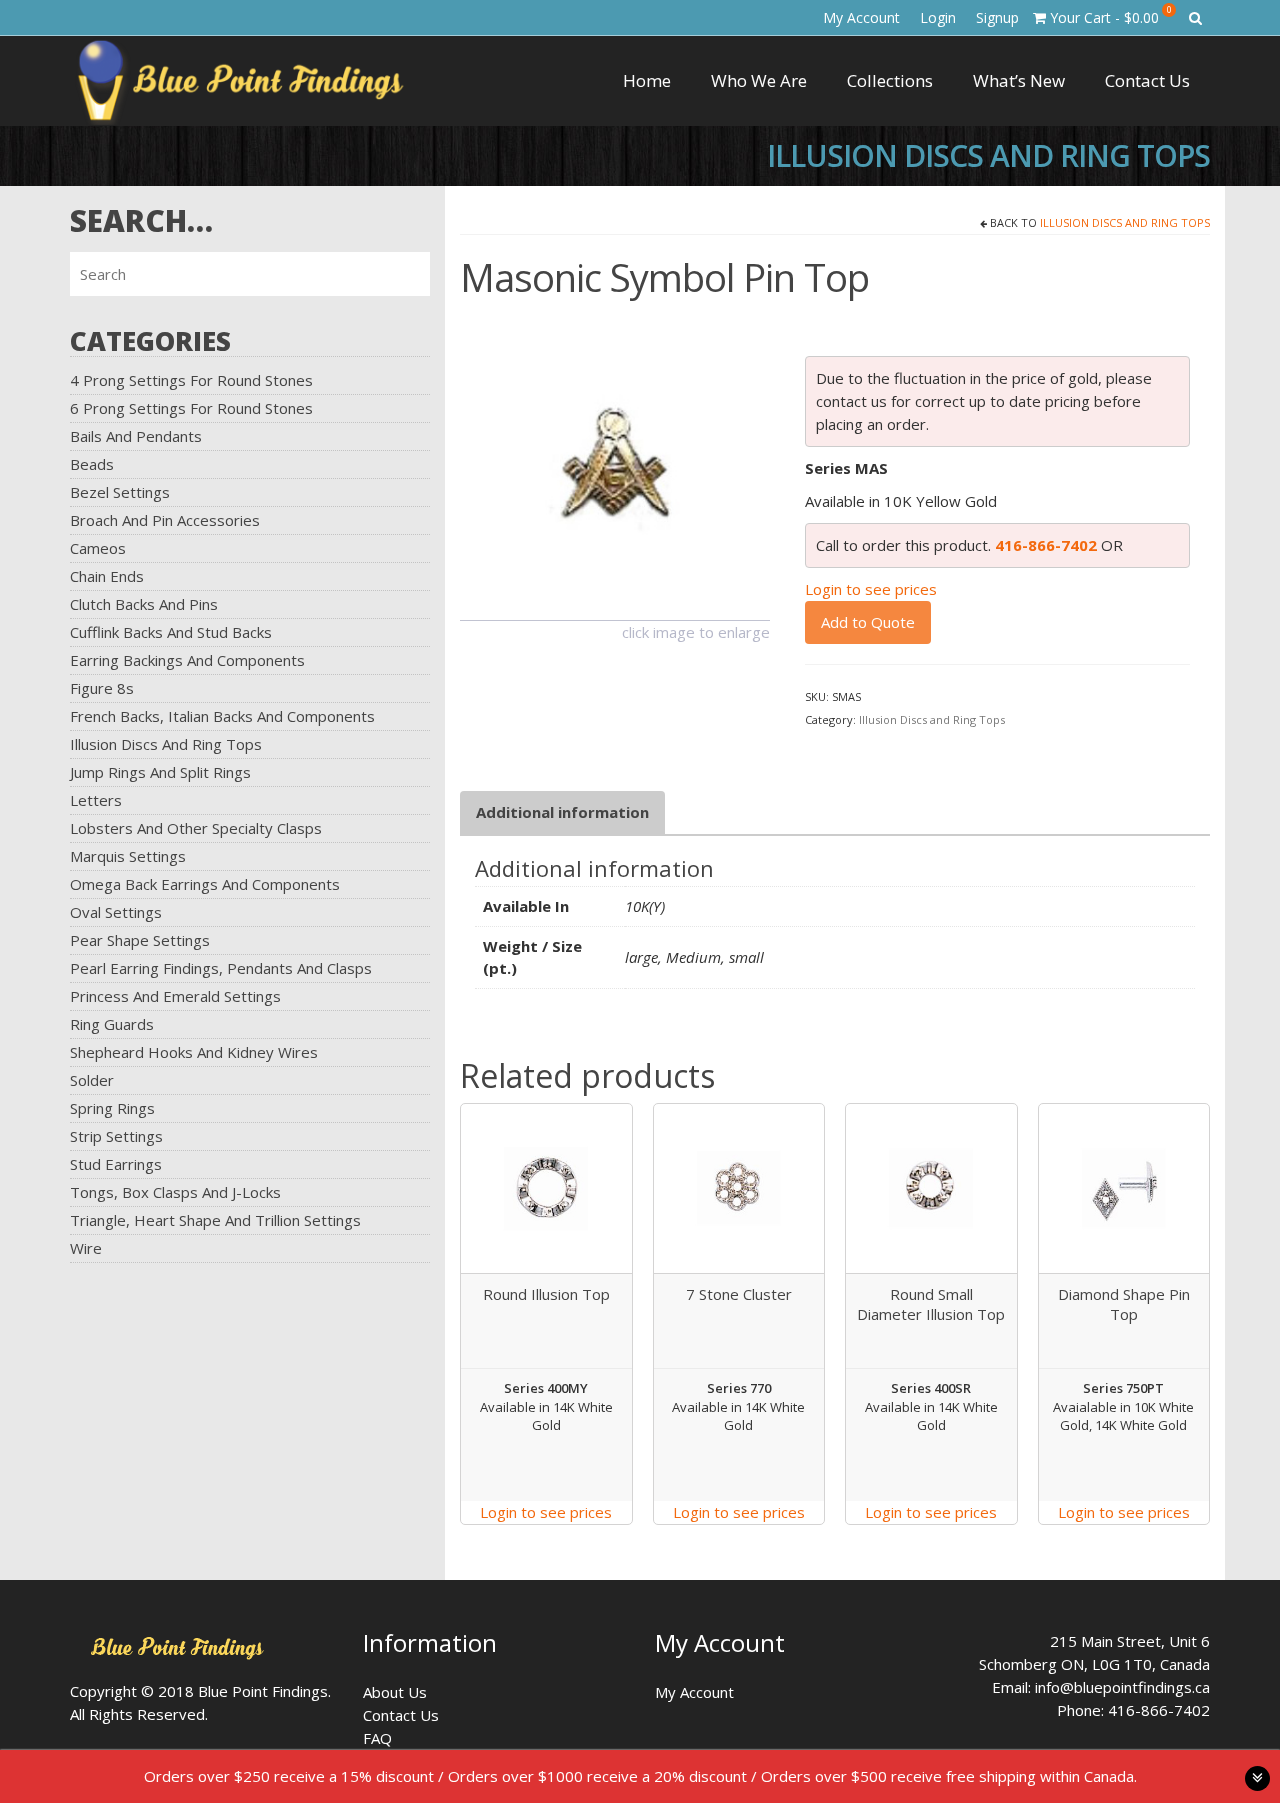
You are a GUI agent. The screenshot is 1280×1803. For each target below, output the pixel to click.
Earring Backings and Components (187, 660)
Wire (86, 1248)
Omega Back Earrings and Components (205, 884)
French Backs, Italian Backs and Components (222, 716)
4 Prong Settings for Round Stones (191, 380)
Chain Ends (107, 576)
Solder (92, 1080)
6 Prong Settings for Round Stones (191, 408)
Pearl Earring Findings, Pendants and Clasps (221, 968)
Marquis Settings (128, 856)
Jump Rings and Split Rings (160, 772)
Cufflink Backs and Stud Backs (171, 632)
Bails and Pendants (136, 436)
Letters (96, 800)
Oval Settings (116, 912)
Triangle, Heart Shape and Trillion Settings (215, 1220)
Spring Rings (112, 1108)
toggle (1257, 1778)
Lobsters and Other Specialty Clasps (196, 828)
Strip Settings (116, 1136)
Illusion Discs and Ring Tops (166, 744)
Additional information (562, 812)
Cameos (98, 548)
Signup (997, 17)
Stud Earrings (116, 1164)
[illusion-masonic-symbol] (615, 463)
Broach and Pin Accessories (165, 520)
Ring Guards (112, 1024)
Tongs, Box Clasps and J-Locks (175, 1192)
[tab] (562, 812)
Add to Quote (868, 622)
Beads (92, 464)
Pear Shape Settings (140, 940)
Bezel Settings (120, 492)
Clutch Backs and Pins (144, 604)
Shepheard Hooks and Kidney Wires (194, 1052)
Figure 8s (102, 688)
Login (938, 17)
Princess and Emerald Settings (175, 996)
